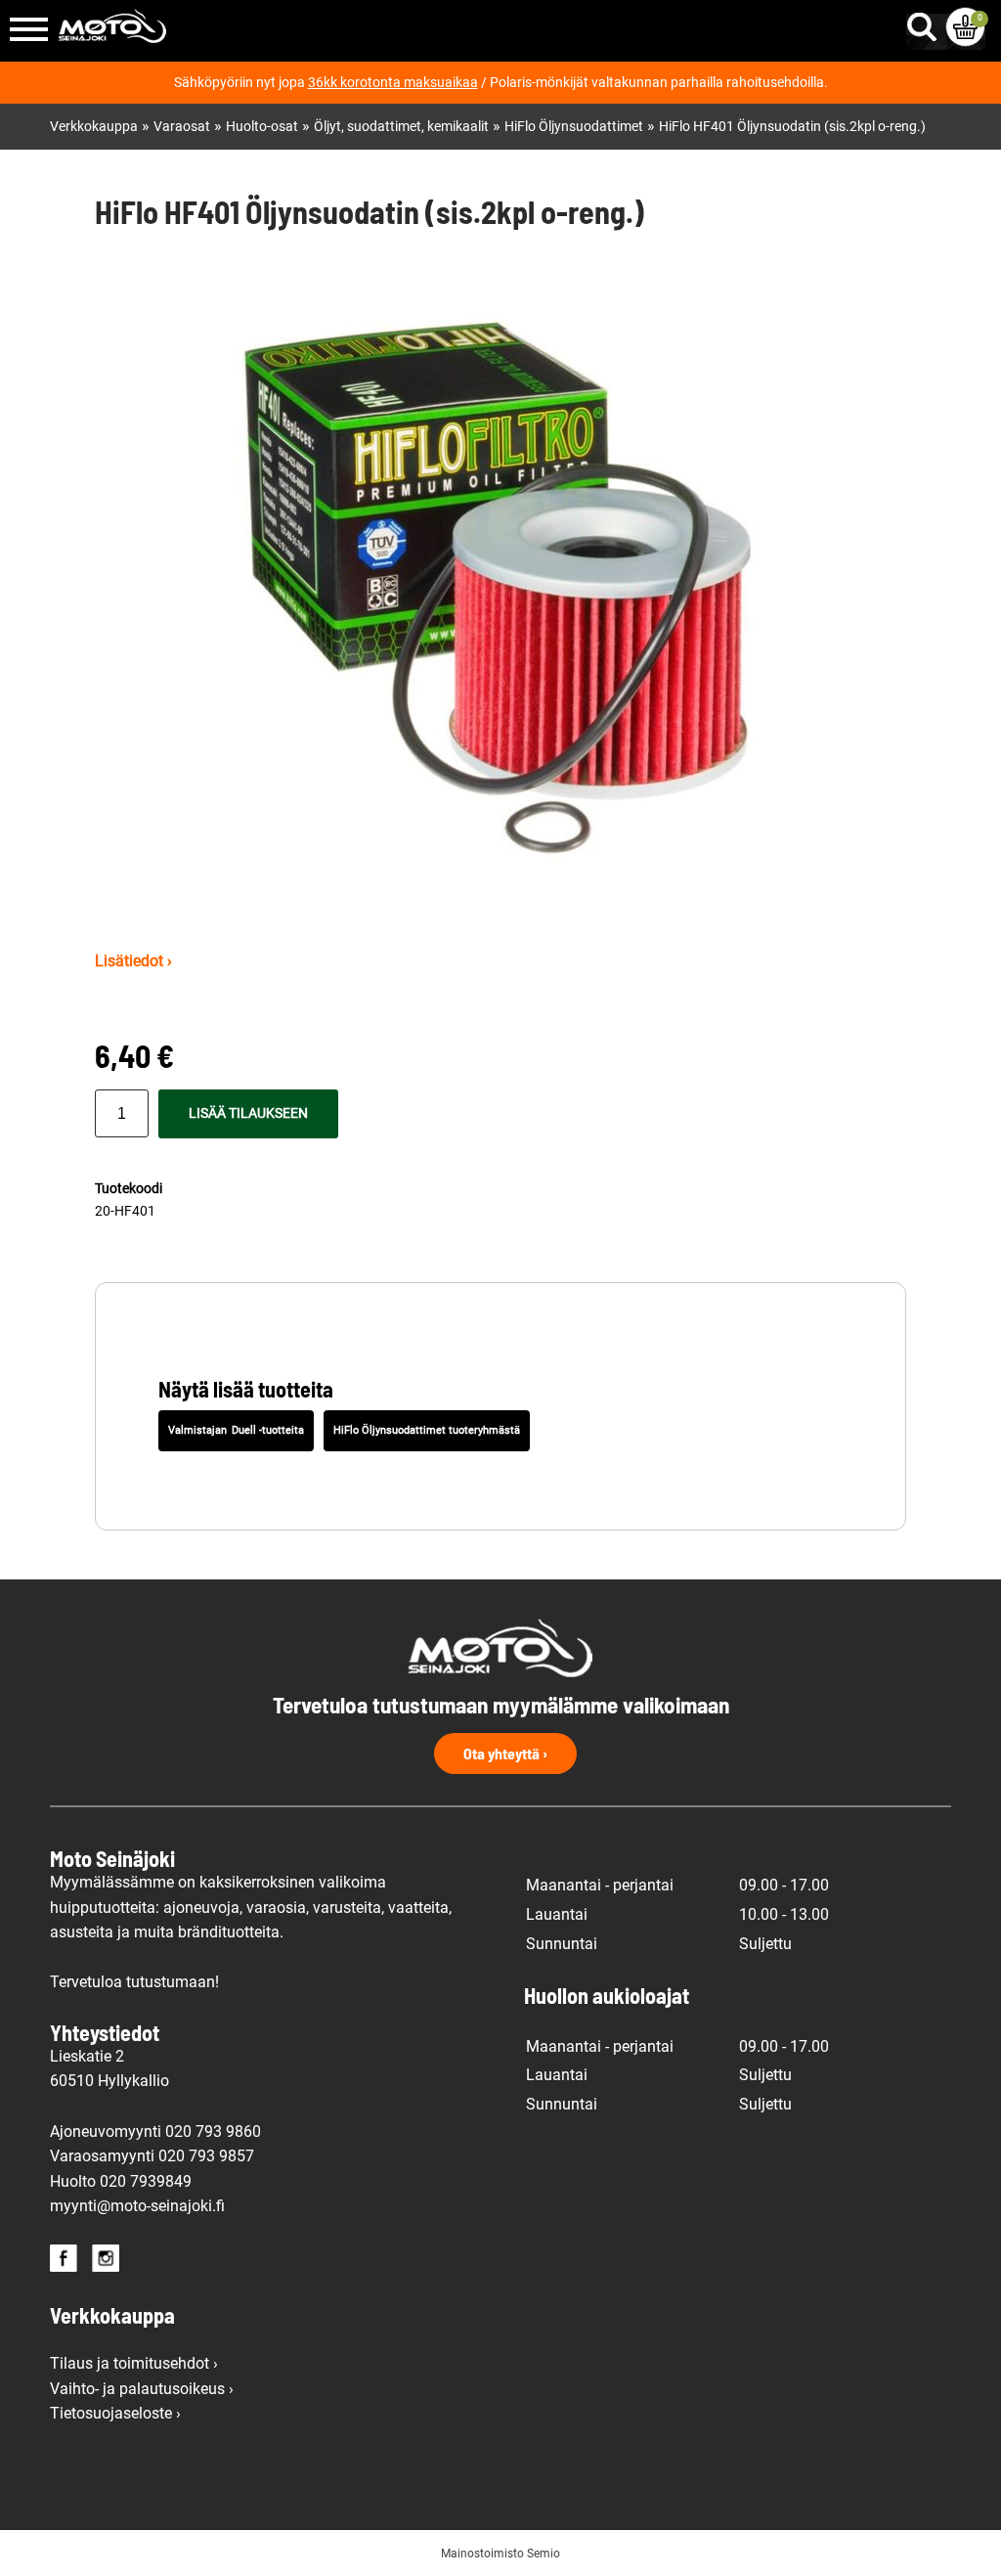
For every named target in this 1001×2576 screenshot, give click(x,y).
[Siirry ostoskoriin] (965, 27)
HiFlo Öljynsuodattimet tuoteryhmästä (427, 1430)
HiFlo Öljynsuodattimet (574, 127)
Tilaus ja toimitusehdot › (134, 2363)
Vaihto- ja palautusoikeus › (142, 2389)
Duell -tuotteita (268, 1430)
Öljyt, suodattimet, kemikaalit (401, 127)
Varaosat (182, 127)
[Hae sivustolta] (926, 22)
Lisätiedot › (133, 961)
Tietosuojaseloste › (115, 2413)
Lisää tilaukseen (248, 1113)
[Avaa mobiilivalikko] (29, 31)
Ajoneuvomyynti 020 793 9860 (155, 2132)
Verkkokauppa (94, 127)
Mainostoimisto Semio (500, 2554)
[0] (965, 27)
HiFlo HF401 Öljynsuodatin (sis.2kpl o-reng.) (792, 127)
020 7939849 (146, 2181)
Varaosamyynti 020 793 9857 (152, 2156)
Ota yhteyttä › (505, 1753)
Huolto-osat (262, 127)
